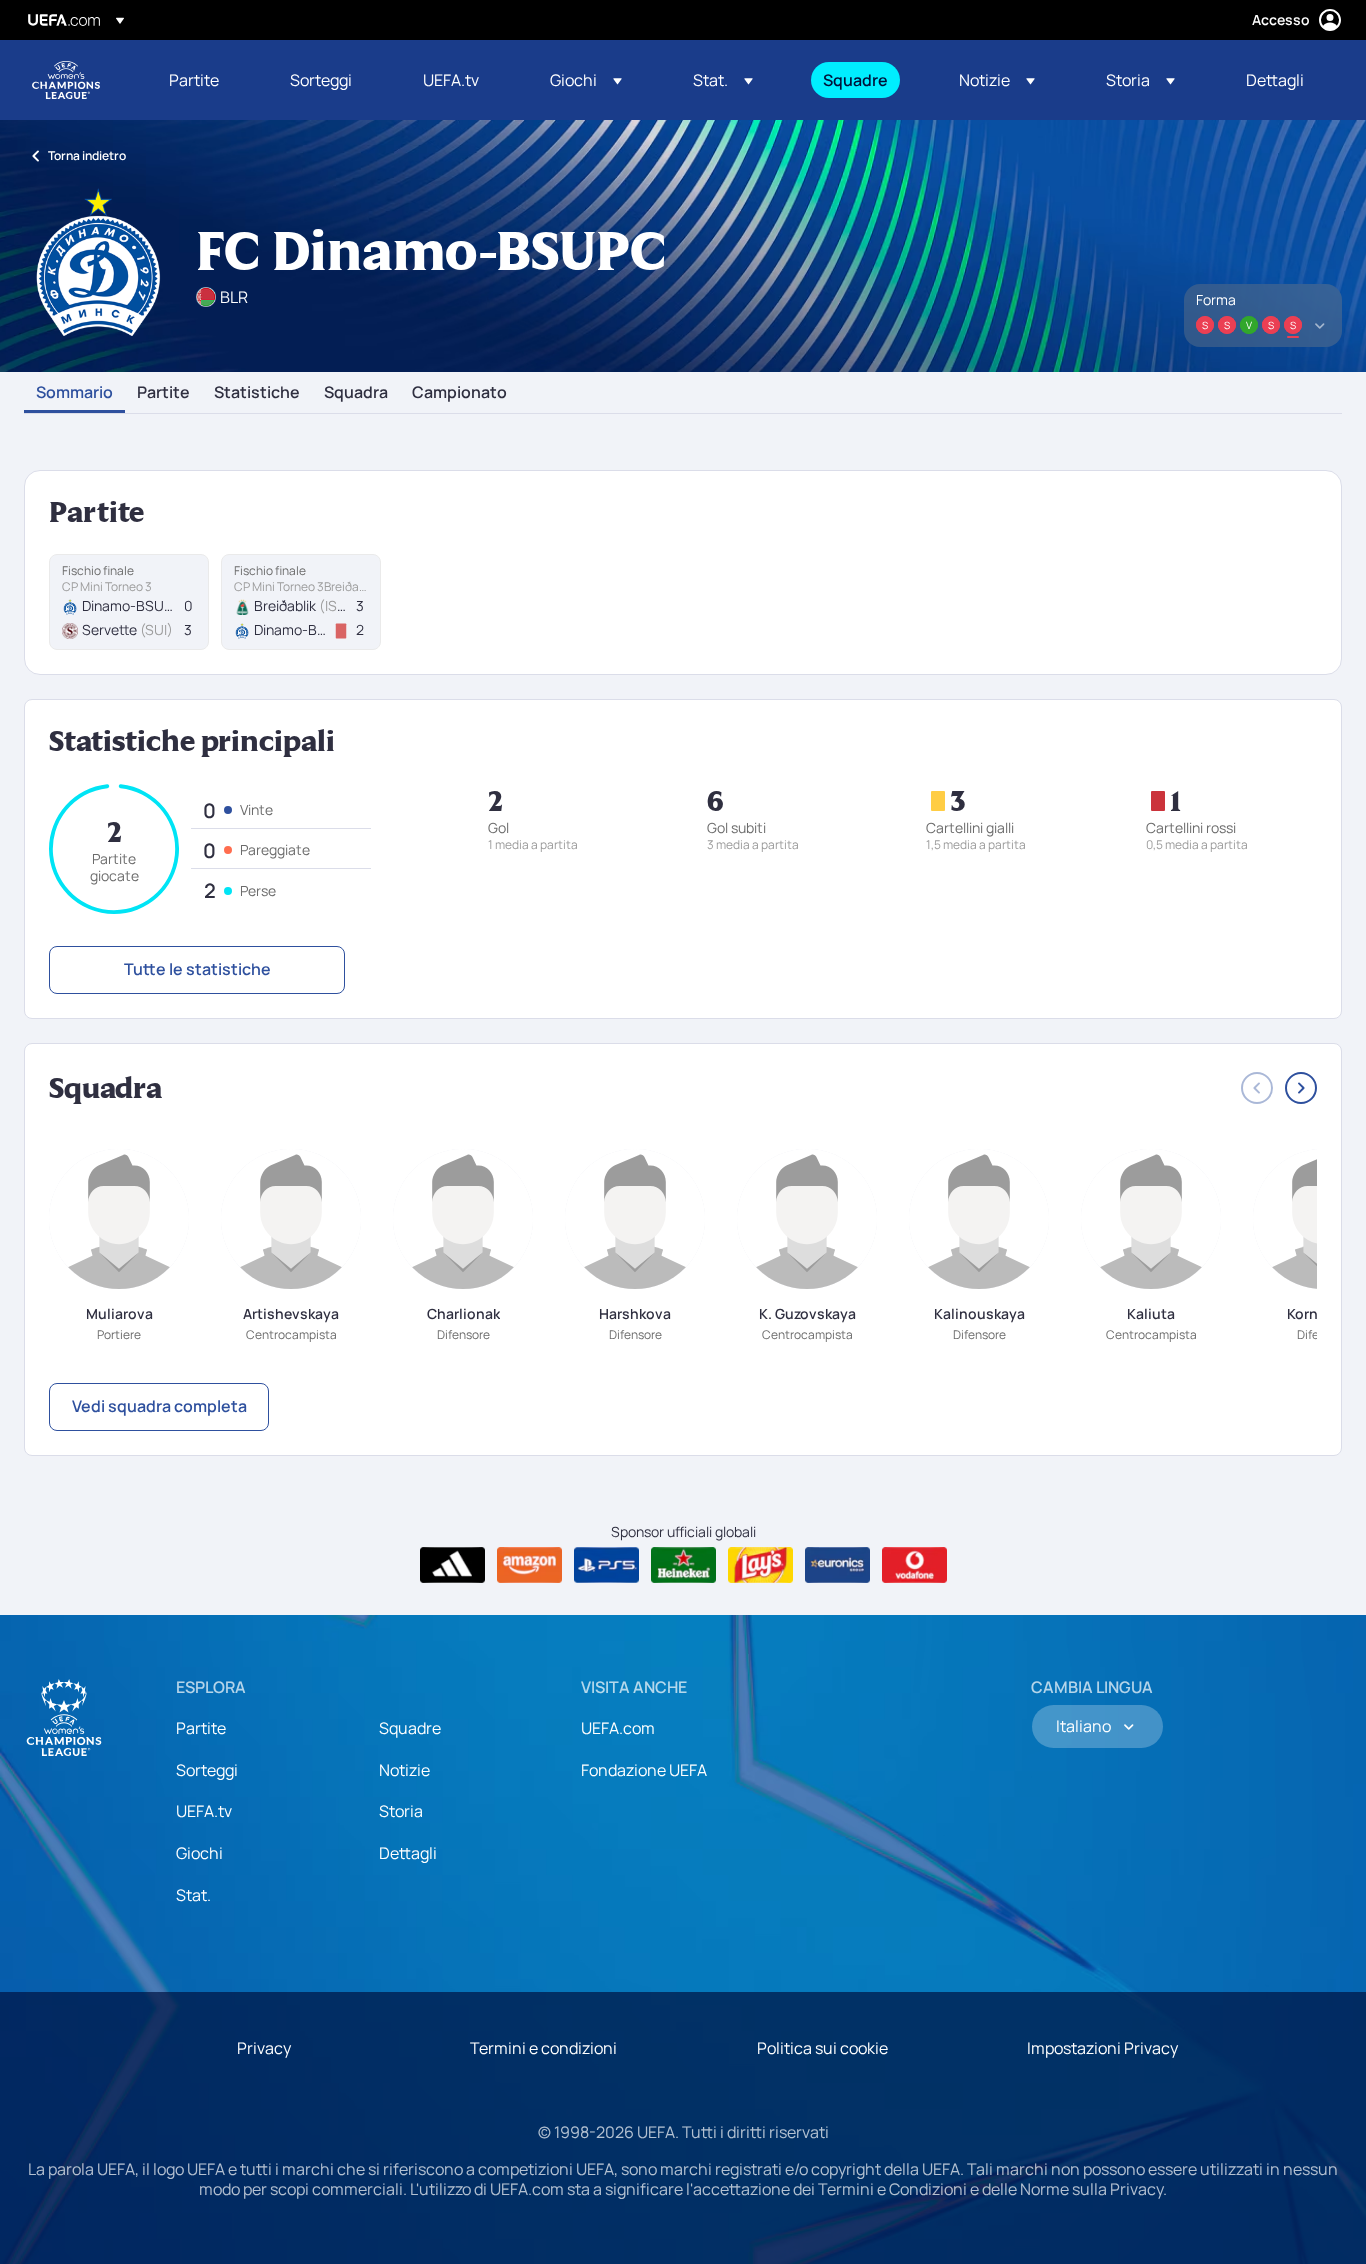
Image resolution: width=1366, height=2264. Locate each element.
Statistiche (257, 393)
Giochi (199, 1853)
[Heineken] (683, 1565)
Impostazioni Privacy (1102, 2048)
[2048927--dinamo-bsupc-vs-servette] (129, 602)
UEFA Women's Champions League (66, 80)
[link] (194, 80)
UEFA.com (618, 1728)
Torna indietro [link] (87, 155)
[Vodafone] (914, 1565)
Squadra (356, 393)
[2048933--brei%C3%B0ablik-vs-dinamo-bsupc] (301, 602)
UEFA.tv (204, 1811)
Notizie (404, 1770)
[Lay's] (760, 1565)
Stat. (193, 1895)
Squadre (410, 1728)
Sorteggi (207, 1770)
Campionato (459, 393)
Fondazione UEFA (644, 1770)
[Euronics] (837, 1565)
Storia (401, 1811)
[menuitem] (204, 80)
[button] (586, 80)
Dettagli (408, 1853)
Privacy (264, 2048)
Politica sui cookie (822, 2048)
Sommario (74, 393)
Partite (163, 393)
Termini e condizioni (543, 2048)
